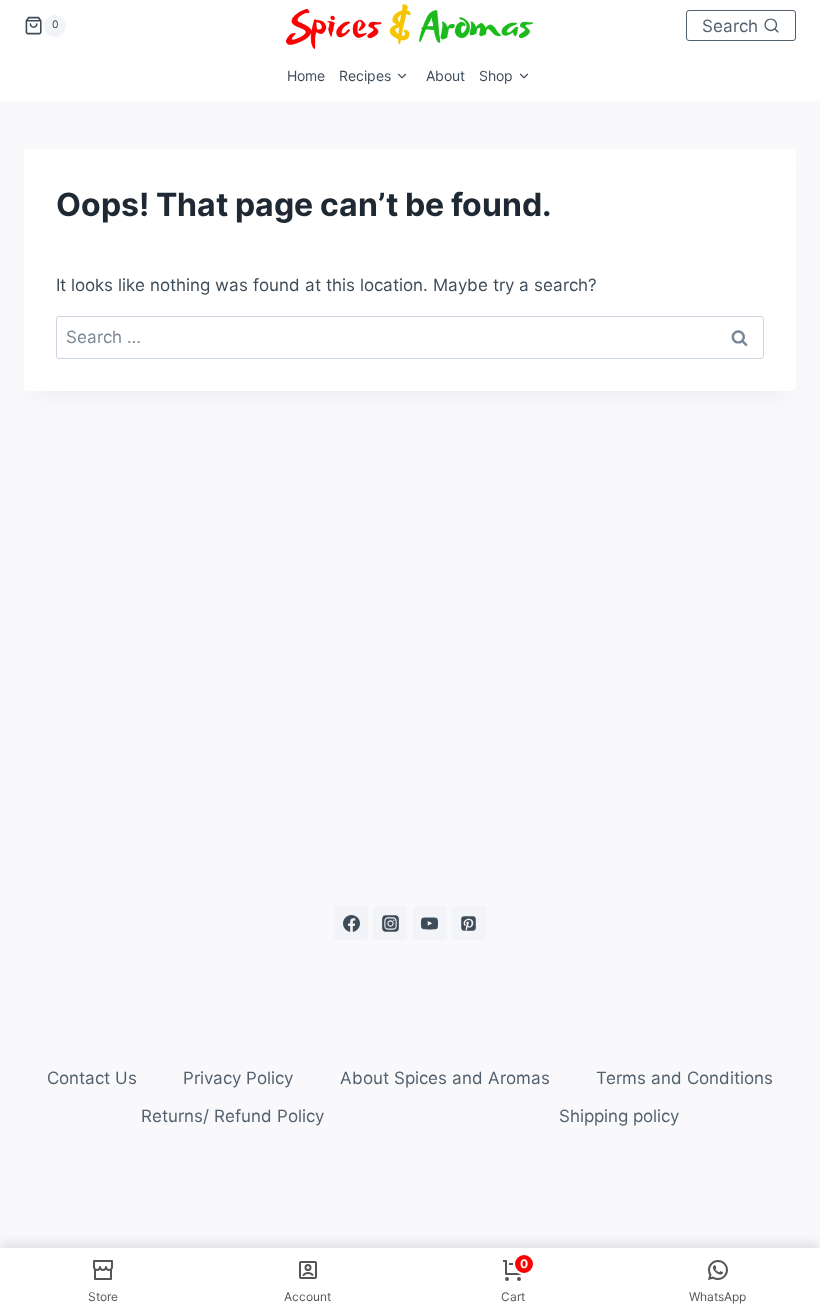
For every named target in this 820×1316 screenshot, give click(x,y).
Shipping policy (619, 1116)
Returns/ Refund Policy (232, 1116)
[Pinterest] (469, 923)
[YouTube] (430, 923)
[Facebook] (351, 923)
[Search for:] (410, 337)
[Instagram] (390, 923)
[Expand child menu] (375, 76)
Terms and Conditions (684, 1078)
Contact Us (92, 1078)
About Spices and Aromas (445, 1078)
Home (306, 75)
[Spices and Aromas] (410, 25)
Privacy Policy (238, 1078)
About (445, 75)
